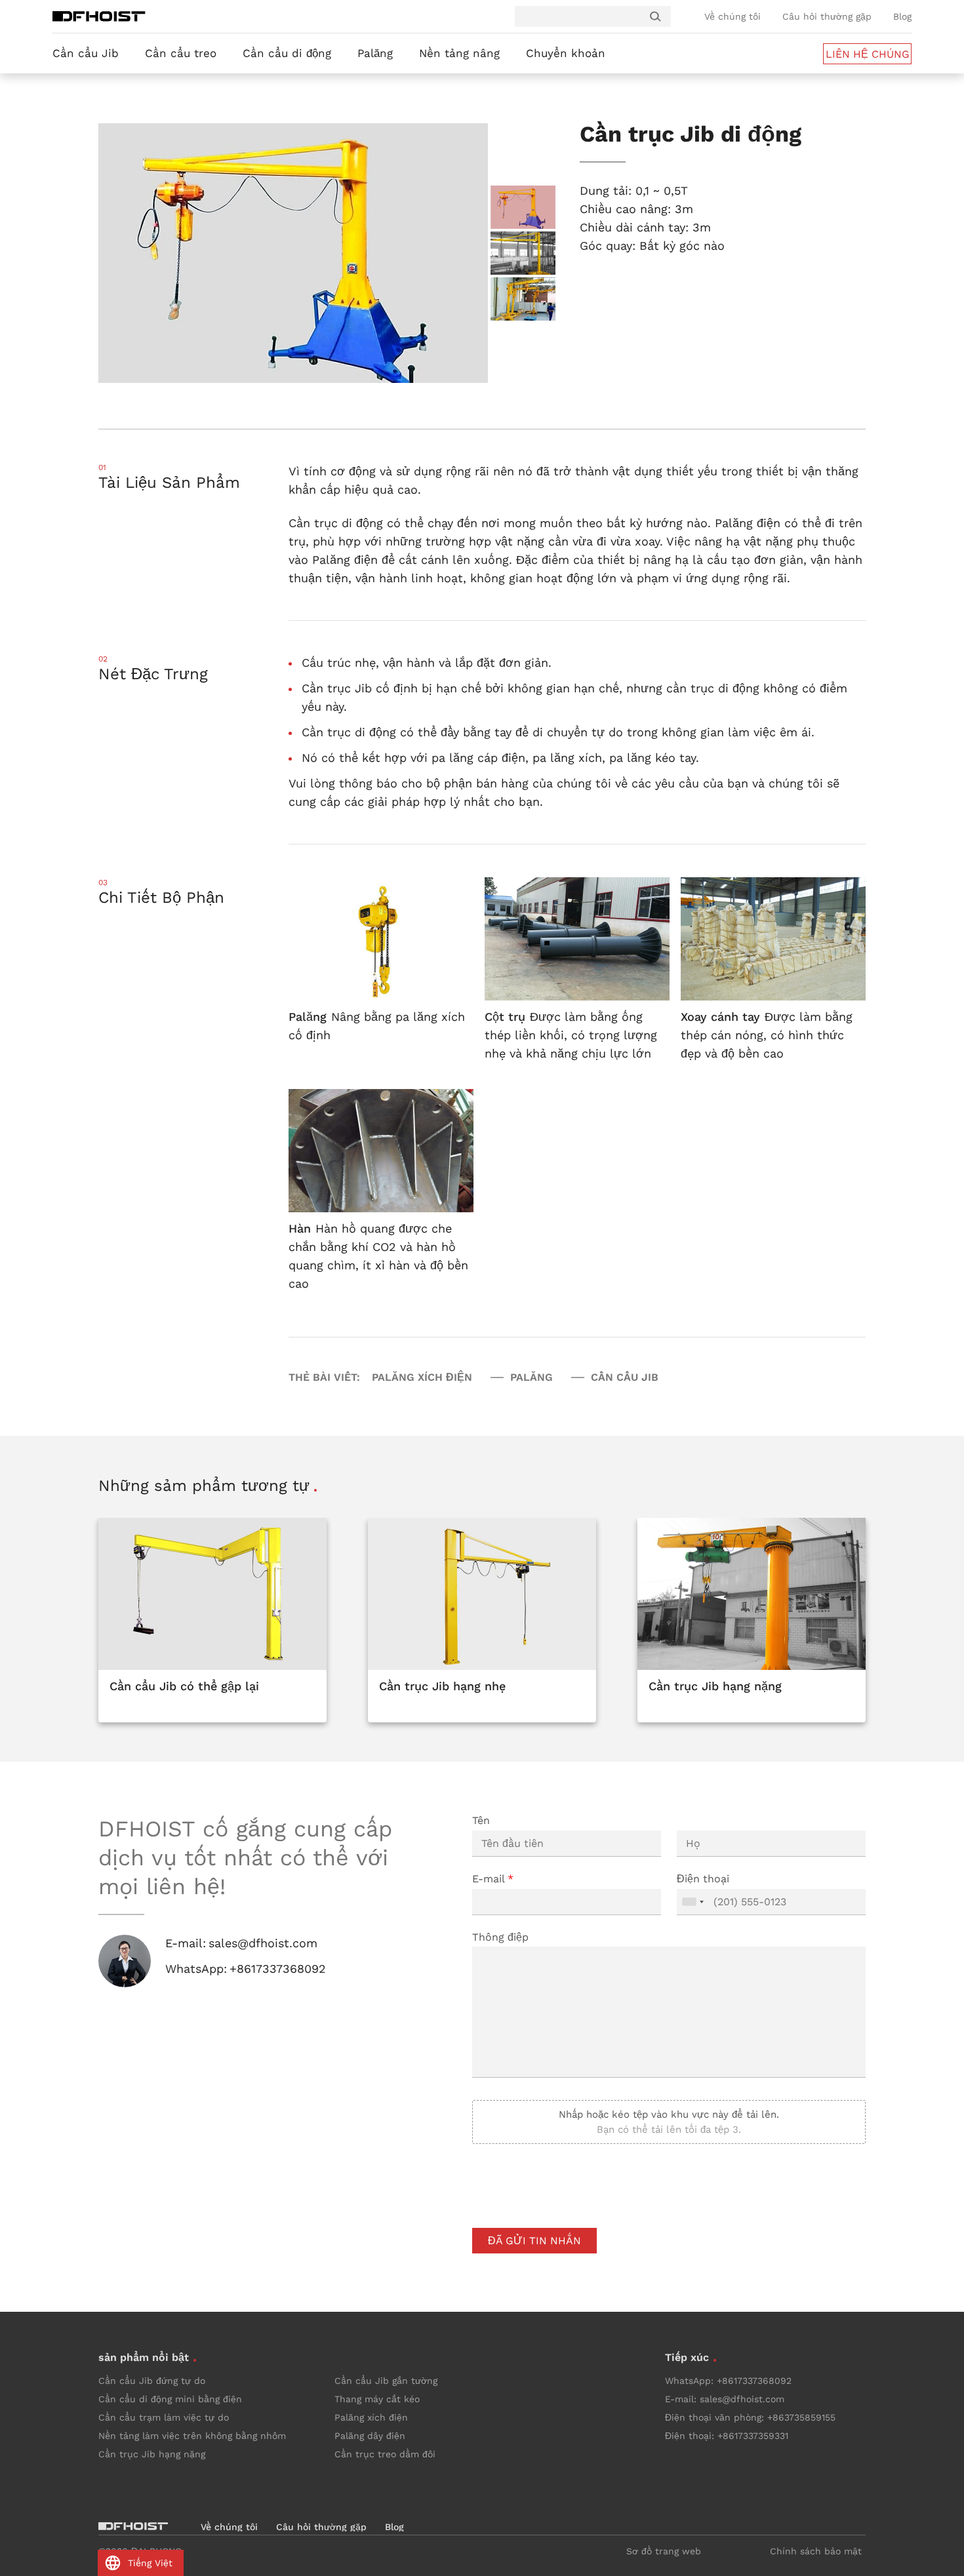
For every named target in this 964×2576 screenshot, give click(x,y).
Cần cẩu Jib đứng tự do (152, 2381)
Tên (481, 1820)
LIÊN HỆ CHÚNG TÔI (868, 56)
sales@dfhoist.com (263, 1943)
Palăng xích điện (371, 2417)
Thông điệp (500, 1937)
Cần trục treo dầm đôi (385, 2454)
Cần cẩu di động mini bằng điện (170, 2399)
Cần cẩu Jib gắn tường (386, 2381)
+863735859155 (801, 2417)
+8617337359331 (753, 2436)
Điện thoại (703, 1879)
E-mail (493, 1879)
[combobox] (693, 1902)
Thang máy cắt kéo (377, 2399)
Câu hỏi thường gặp (827, 16)
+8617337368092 (278, 1969)
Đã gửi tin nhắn (534, 2241)
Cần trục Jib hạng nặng (152, 2454)
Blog (902, 16)
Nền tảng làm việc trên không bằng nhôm (192, 2436)
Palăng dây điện (370, 2436)
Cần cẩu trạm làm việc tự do (164, 2417)
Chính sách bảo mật (816, 2551)
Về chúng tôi (733, 16)
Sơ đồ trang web (664, 2551)
